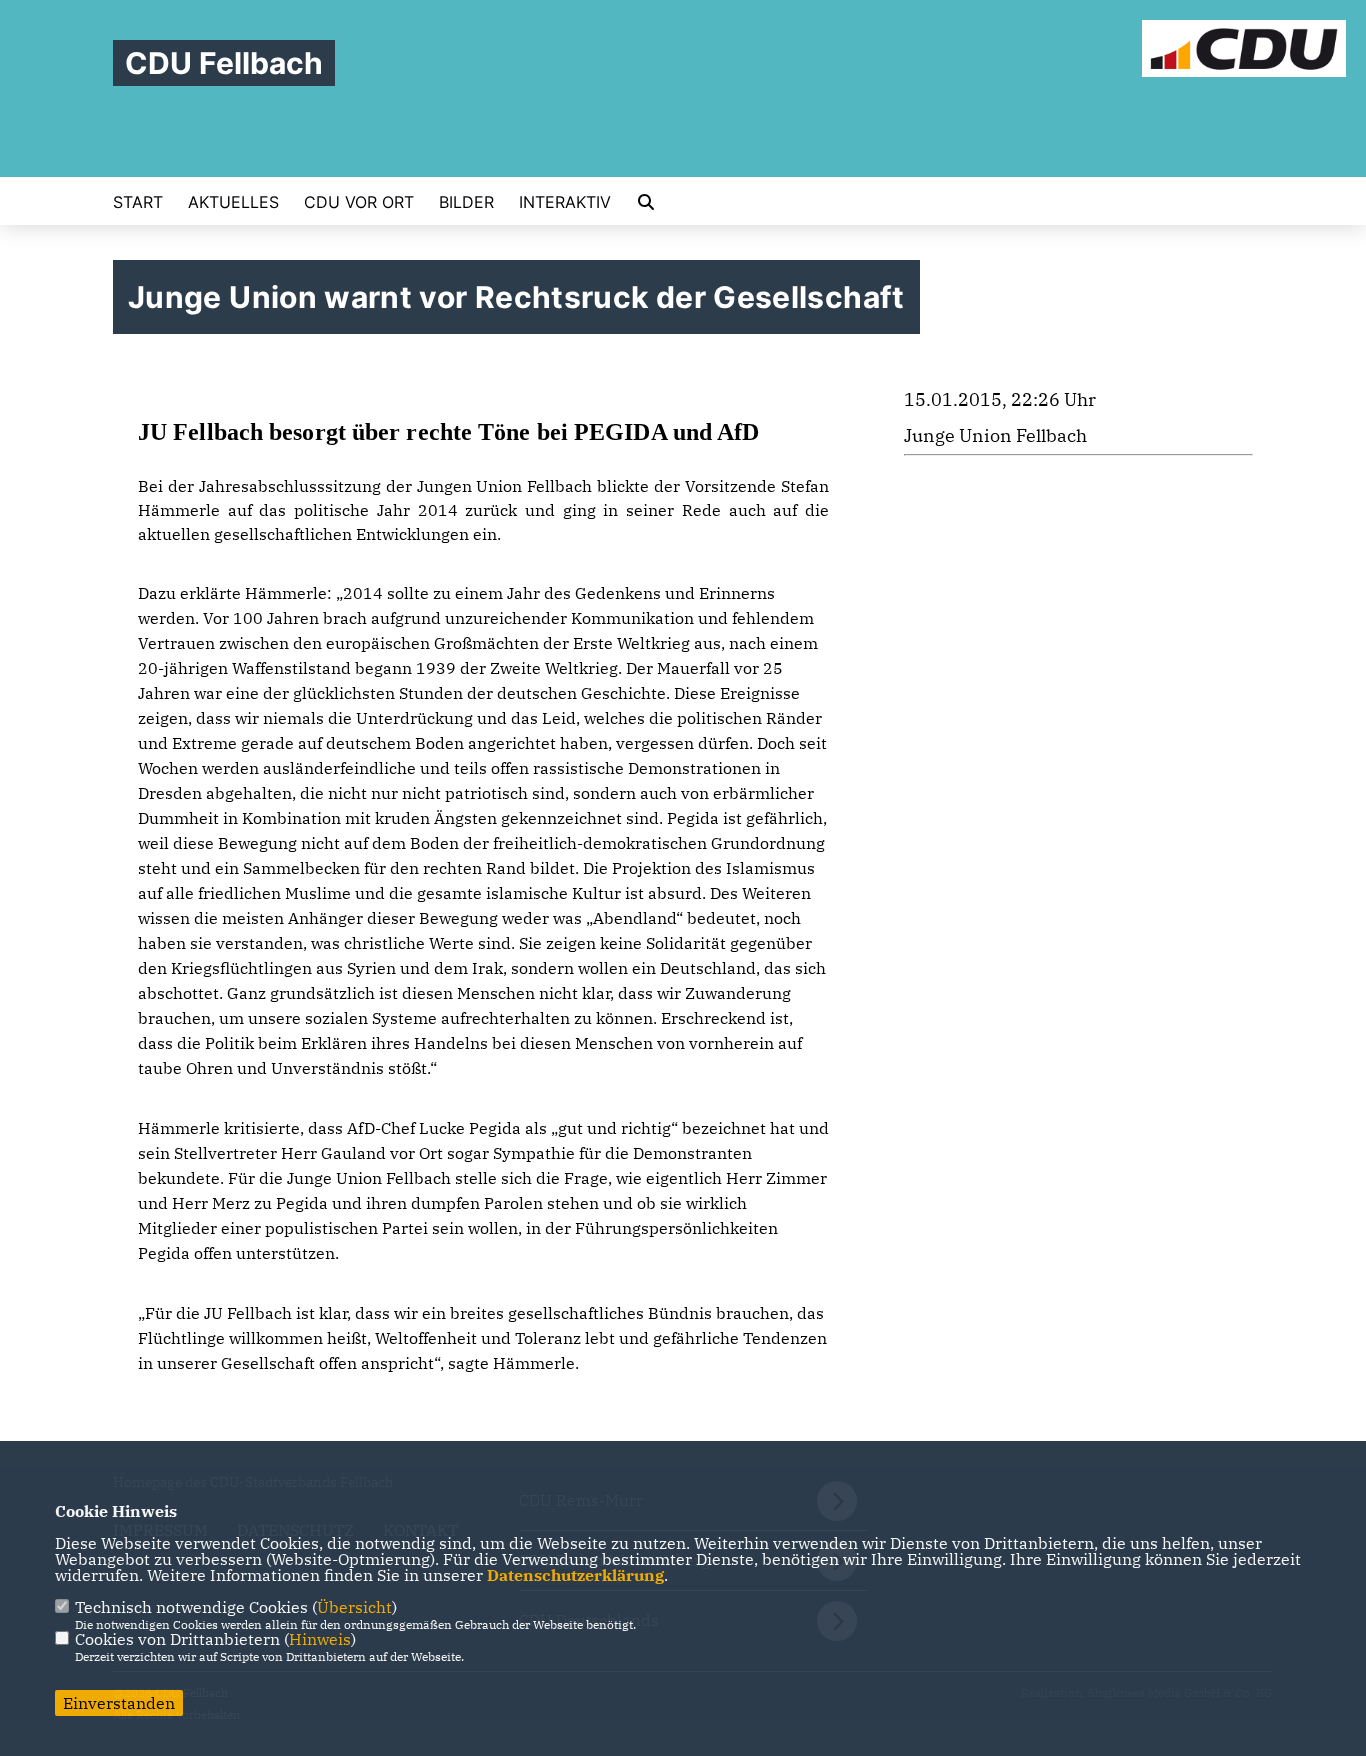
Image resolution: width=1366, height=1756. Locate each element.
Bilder (466, 202)
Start (138, 202)
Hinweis (320, 1639)
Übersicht (354, 1607)
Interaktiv (565, 202)
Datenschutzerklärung (575, 1575)
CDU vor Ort (359, 202)
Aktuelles (233, 202)
